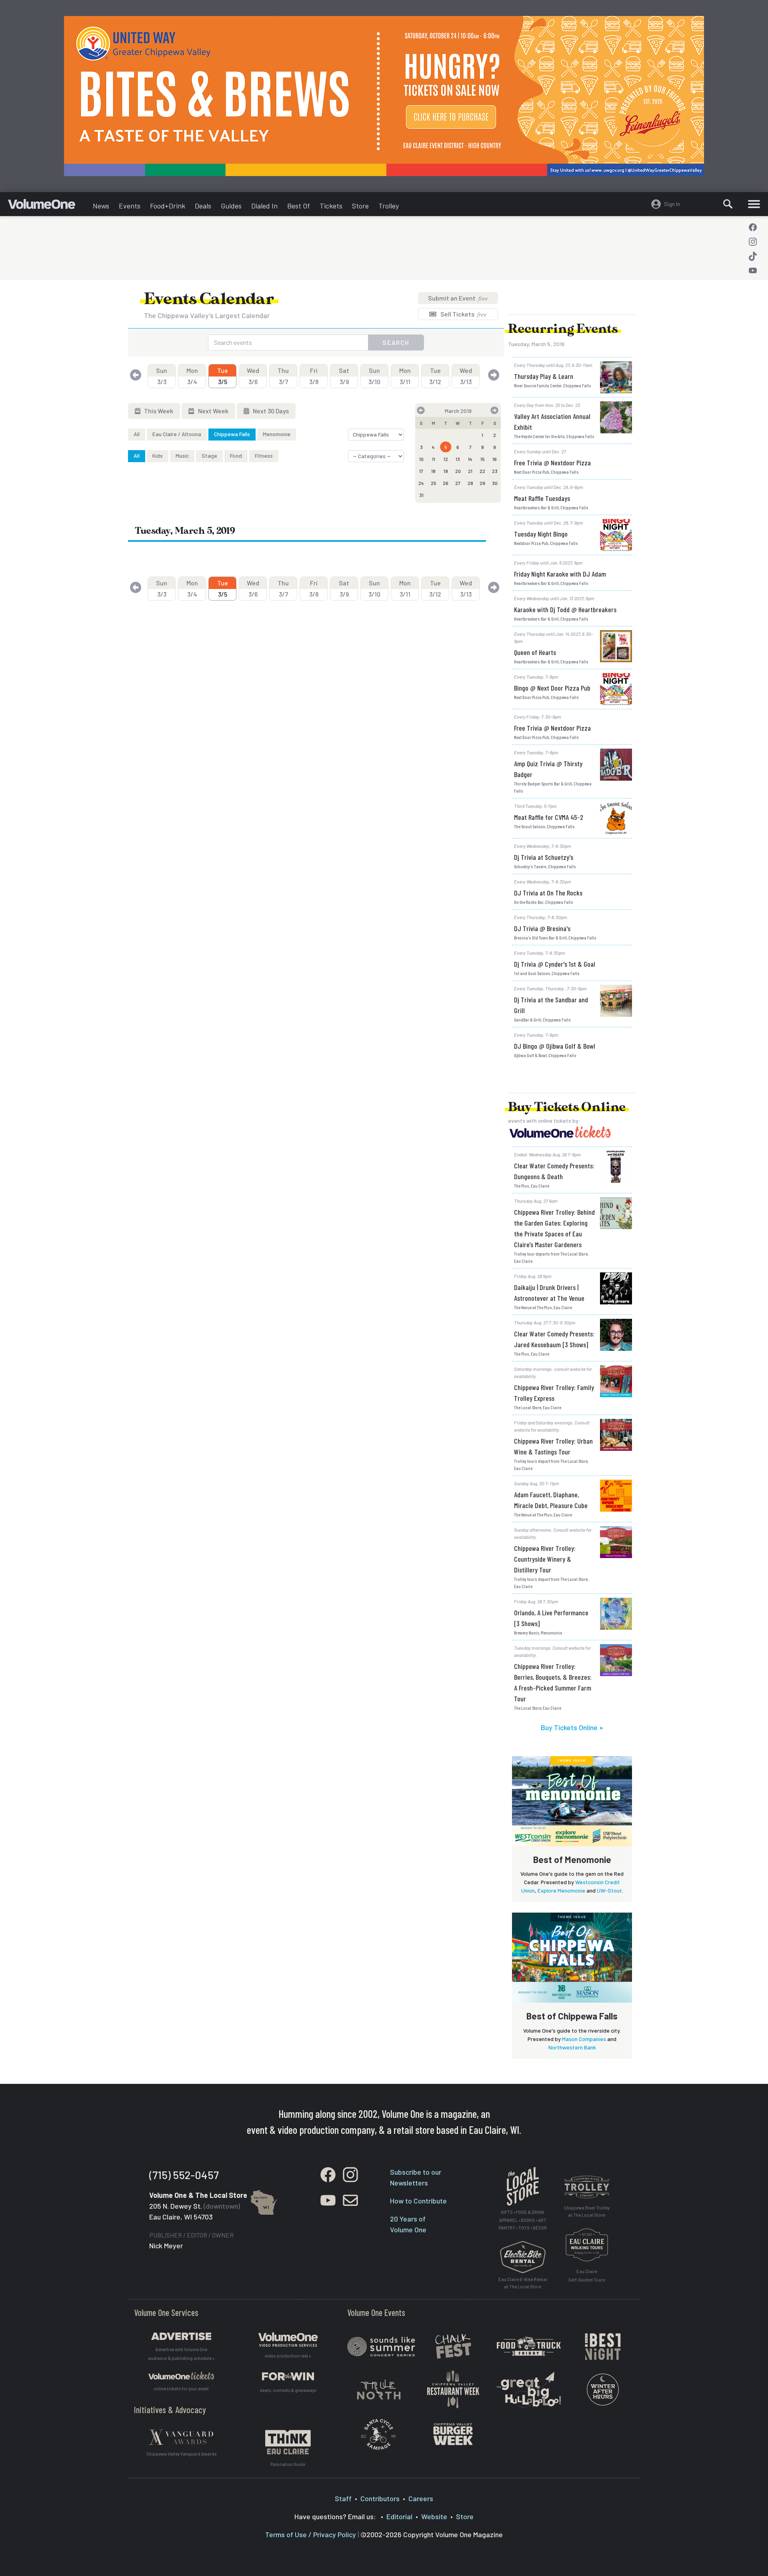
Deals (203, 206)
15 (483, 459)
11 (434, 459)
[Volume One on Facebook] (753, 227)
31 (421, 495)
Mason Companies (584, 2039)
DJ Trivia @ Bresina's (542, 928)
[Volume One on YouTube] (753, 270)
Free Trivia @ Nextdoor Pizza (552, 463)
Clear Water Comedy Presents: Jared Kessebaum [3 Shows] (554, 1339)
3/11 (405, 376)
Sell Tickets (463, 314)
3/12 (435, 376)
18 (433, 471)
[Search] (728, 204)
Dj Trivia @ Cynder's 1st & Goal (555, 964)
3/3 (162, 376)
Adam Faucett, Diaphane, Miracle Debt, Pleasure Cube (551, 1500)
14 (470, 459)
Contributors (380, 2498)
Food (236, 456)
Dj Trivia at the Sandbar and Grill (551, 1005)
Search (396, 342)
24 (421, 483)
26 (446, 483)
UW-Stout (609, 1890)
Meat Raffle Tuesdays (542, 498)
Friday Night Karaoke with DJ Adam (560, 574)
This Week (158, 411)
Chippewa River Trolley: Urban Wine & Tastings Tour (553, 1446)
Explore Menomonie (561, 1890)
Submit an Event (458, 298)
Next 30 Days (270, 411)
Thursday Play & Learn (544, 376)
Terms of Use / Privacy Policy (311, 2534)
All (137, 434)
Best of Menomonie (572, 1859)
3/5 (223, 376)
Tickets (331, 206)
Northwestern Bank (572, 2047)
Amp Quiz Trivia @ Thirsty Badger (548, 769)
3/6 (253, 376)
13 (458, 459)
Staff (343, 2498)
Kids (158, 456)
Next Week (213, 411)
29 (482, 483)
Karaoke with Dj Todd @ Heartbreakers (565, 609)
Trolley (389, 206)
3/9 (344, 376)
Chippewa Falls (232, 434)
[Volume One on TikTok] (753, 256)
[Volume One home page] (48, 206)
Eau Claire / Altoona (177, 434)
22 (482, 471)
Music (182, 456)
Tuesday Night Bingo (541, 534)
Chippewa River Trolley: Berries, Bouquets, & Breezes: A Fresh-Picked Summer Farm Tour (553, 1682)
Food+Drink (168, 206)
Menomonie (277, 434)
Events (130, 206)
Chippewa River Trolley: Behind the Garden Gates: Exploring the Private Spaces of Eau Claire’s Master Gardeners (554, 1228)
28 (470, 483)
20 (458, 471)
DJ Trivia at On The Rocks (548, 893)
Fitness (264, 456)
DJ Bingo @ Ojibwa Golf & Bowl (555, 1046)
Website (434, 2516)
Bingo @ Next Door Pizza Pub (552, 688)
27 (458, 483)
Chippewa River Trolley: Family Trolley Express (554, 1393)
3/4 (192, 376)
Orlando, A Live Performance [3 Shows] (551, 1618)
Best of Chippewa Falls (572, 2016)
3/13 (466, 376)
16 (495, 459)
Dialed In (264, 206)
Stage (209, 456)
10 (421, 459)
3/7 (283, 376)
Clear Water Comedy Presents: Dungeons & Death (554, 1171)
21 (470, 471)
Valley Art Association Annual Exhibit (552, 422)
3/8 (314, 376)
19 (446, 471)
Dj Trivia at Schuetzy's (544, 857)
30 (495, 483)
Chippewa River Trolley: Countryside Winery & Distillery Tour (545, 1559)
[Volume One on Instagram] (753, 242)
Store (360, 206)
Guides (231, 206)
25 (434, 483)
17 (421, 471)
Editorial (399, 2516)
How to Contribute (418, 2201)
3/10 (374, 376)
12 (446, 459)
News (101, 206)
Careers (421, 2498)
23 (495, 471)
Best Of (299, 206)
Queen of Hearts (535, 652)
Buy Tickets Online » (572, 1727)
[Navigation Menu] (754, 204)
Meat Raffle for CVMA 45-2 (549, 817)
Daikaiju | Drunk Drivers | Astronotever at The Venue (549, 1293)
